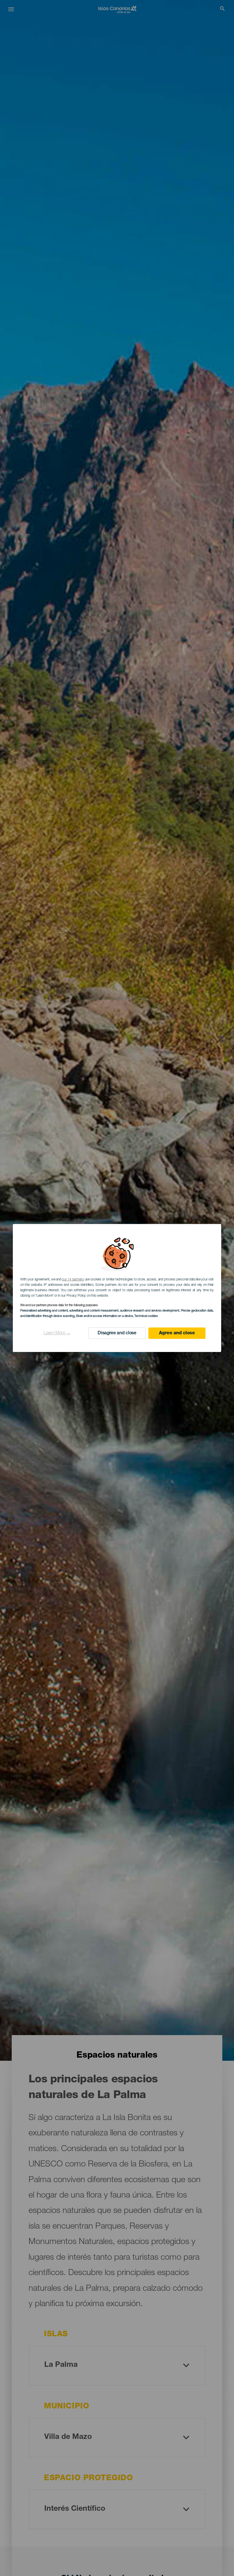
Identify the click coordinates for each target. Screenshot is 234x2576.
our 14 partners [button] (73, 1280)
